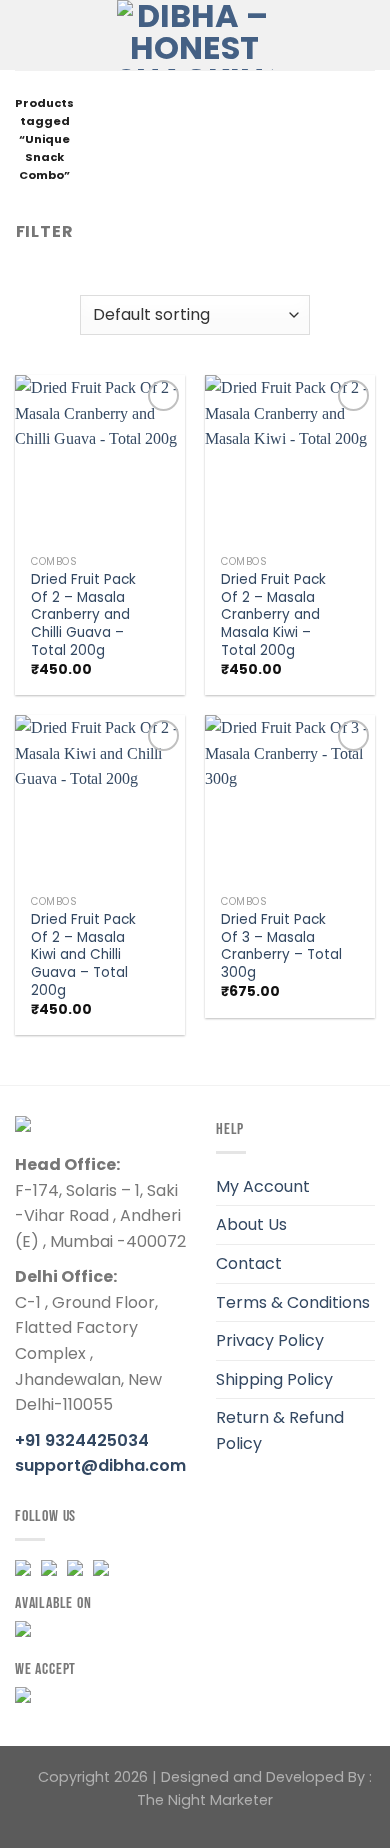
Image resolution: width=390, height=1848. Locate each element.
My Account (263, 1186)
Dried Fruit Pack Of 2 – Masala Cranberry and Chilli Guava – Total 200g (83, 615)
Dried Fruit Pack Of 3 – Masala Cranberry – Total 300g (281, 946)
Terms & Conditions (293, 1302)
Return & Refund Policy (280, 1430)
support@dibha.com (100, 1465)
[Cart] (331, 35)
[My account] (365, 35)
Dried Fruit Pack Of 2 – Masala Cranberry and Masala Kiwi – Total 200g (273, 615)
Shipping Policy (274, 1379)
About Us (251, 1224)
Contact (249, 1263)
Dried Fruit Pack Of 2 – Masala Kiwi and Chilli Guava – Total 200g (83, 955)
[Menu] (27, 34)
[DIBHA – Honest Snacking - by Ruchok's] (195, 35)
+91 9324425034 (82, 1440)
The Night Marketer (205, 1800)
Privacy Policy (270, 1340)
